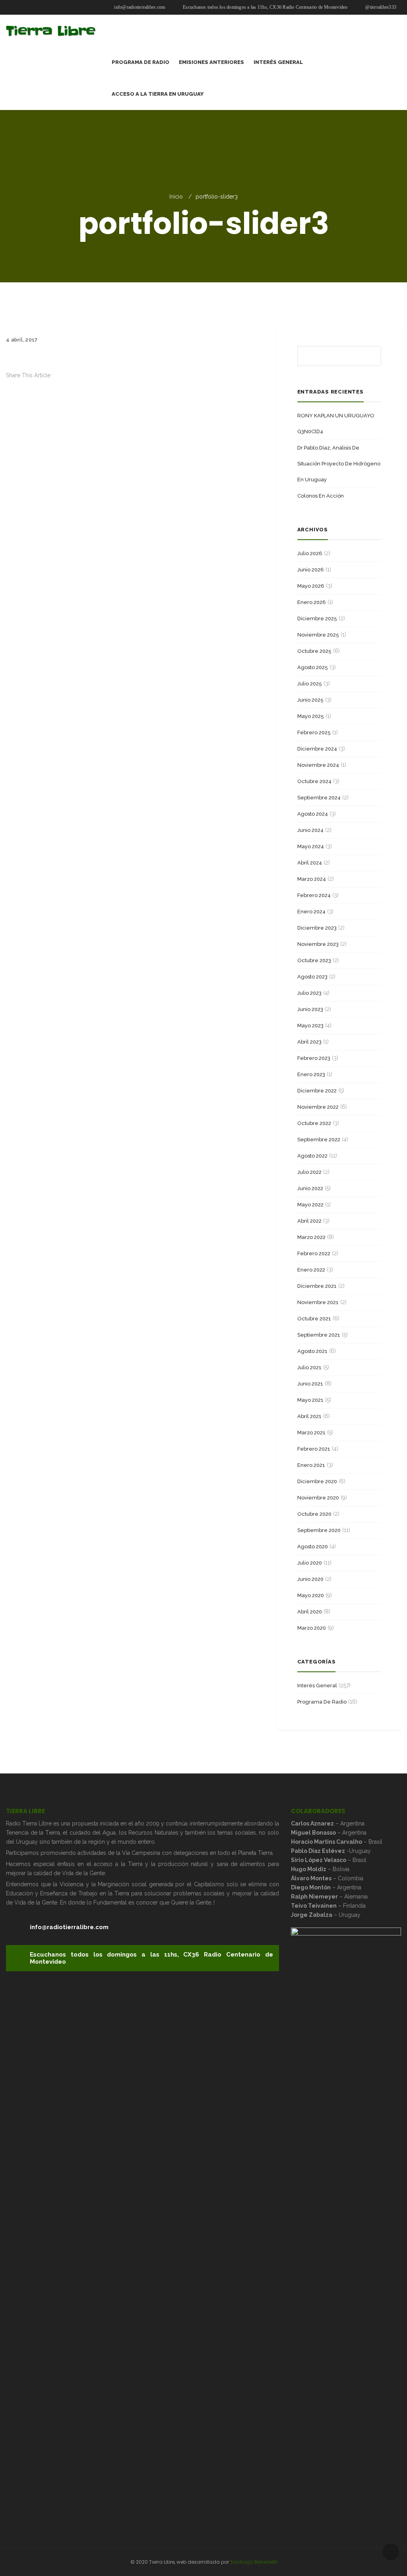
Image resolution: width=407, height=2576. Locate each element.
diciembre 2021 (317, 1286)
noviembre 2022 (318, 1107)
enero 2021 (311, 1465)
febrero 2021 (314, 1449)
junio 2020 (310, 1579)
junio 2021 (310, 1384)
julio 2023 (309, 993)
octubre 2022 (314, 1123)
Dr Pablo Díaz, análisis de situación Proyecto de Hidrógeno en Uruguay (339, 464)
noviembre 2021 (318, 1302)
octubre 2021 (314, 1319)
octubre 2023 (314, 960)
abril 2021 (309, 1416)
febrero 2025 (314, 732)
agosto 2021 (312, 1351)
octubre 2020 (314, 1514)
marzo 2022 (311, 1237)
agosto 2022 (312, 1156)
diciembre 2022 (317, 1091)
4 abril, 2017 (22, 340)
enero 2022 (311, 1270)
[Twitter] (8, 394)
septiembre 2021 (319, 1335)
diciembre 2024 (317, 749)
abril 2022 (309, 1221)
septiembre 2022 (319, 1139)
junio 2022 (310, 1188)
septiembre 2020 (319, 1530)
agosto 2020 (313, 1547)
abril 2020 (310, 1612)
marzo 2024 (312, 879)
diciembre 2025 (317, 618)
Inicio (176, 197)
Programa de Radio (322, 1702)
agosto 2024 (313, 814)
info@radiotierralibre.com (139, 7)
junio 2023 (310, 1009)
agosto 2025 (313, 667)
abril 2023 (309, 1042)
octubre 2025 (314, 651)
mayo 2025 (311, 716)
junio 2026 (311, 570)
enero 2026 (312, 602)
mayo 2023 (310, 1026)
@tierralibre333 (380, 7)
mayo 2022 (310, 1205)
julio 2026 (310, 553)
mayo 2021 (310, 1400)
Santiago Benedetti (254, 2562)
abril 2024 (310, 863)
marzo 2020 (312, 1628)
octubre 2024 (314, 781)
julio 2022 (309, 1172)
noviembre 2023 (318, 944)
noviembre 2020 (318, 1498)
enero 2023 (311, 1074)
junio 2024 (310, 830)
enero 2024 (311, 912)
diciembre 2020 (317, 1481)
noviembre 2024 (318, 765)
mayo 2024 (311, 846)
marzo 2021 (311, 1433)
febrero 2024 (314, 895)
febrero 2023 (314, 1058)
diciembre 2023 (317, 928)
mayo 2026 (311, 586)
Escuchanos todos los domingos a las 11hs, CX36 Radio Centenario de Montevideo (265, 7)
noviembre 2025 (318, 635)
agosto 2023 (312, 977)
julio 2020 (310, 1563)
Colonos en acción (321, 496)
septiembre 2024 (319, 798)
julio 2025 (310, 684)
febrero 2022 (314, 1253)
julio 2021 (309, 1367)
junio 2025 (310, 700)
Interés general (317, 1685)
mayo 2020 (311, 1595)
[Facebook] (8, 384)
